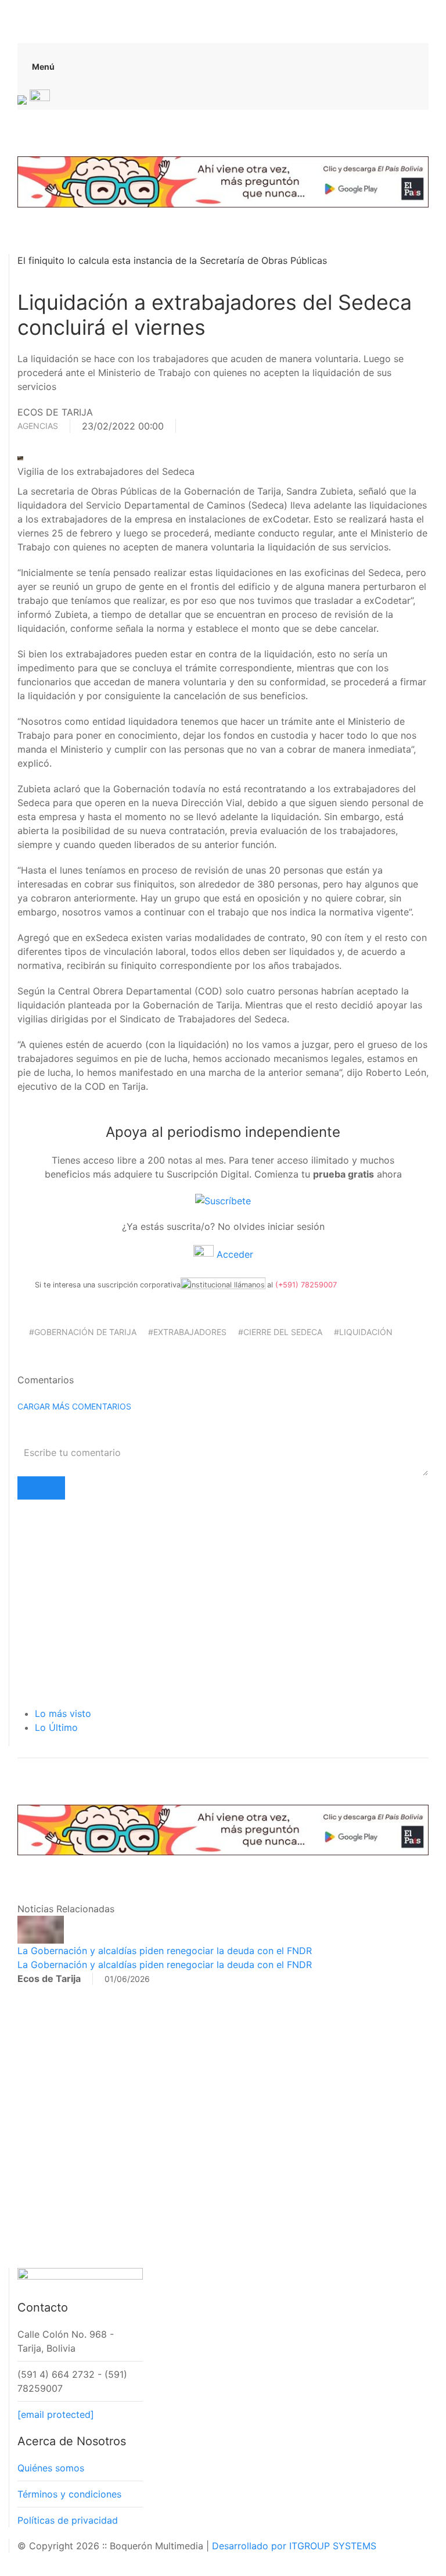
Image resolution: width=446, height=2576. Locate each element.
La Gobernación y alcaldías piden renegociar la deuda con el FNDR (165, 1951)
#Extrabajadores (187, 1332)
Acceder (233, 1254)
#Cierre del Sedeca (280, 1332)
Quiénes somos (51, 2468)
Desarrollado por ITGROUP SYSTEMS (294, 2546)
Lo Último (56, 1727)
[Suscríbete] (223, 1200)
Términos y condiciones (69, 2494)
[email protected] (56, 2414)
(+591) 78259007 (306, 1285)
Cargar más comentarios (74, 1406)
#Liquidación (363, 1332)
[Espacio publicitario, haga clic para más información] (223, 181)
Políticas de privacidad (68, 2520)
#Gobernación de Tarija (83, 1332)
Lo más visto (63, 1713)
